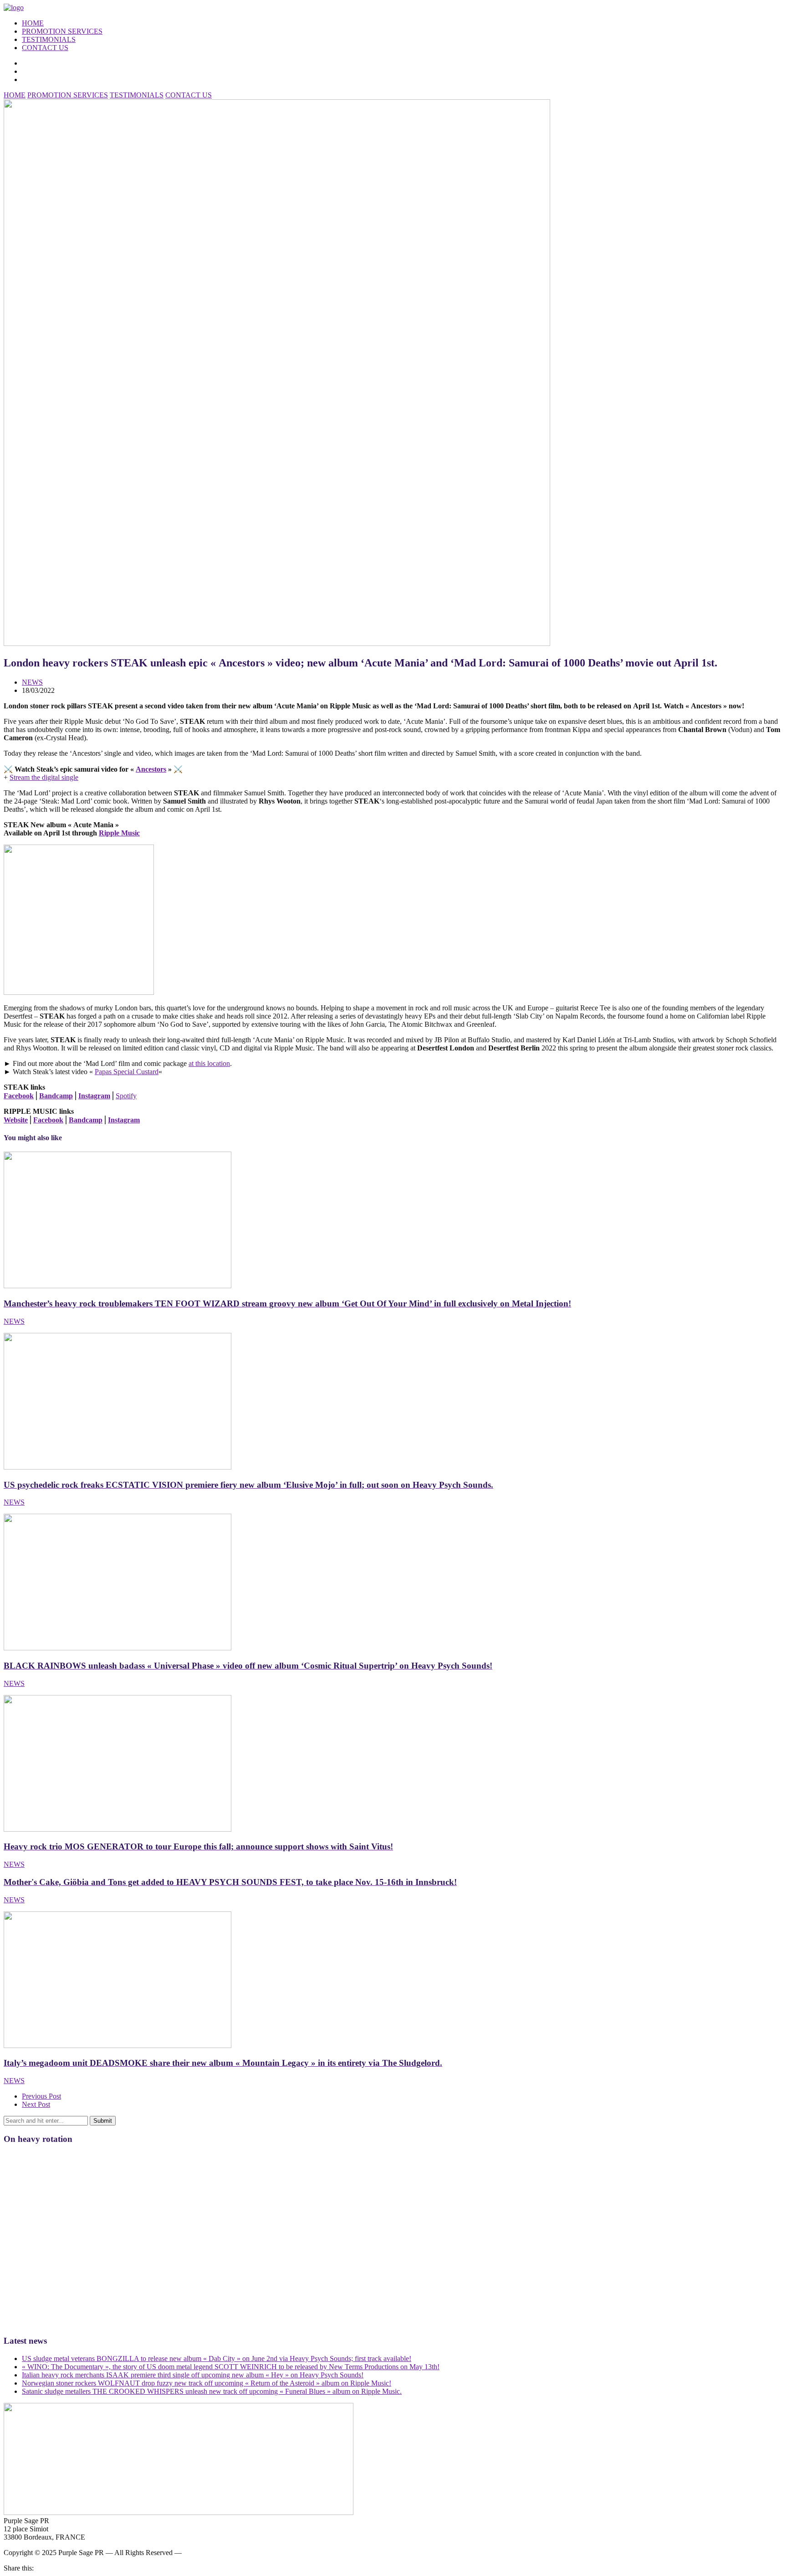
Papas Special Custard (127, 1072)
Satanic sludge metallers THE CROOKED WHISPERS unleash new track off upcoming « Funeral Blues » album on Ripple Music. (212, 2391)
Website (16, 1120)
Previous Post (41, 2096)
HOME (33, 23)
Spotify (126, 1096)
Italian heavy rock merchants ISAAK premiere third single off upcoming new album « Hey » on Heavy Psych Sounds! (193, 2375)
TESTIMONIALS (49, 39)
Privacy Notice (205, 2553)
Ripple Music (119, 833)
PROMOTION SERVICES (62, 31)
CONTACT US (45, 48)
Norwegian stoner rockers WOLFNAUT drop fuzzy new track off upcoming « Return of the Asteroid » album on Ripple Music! (207, 2383)
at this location (209, 1063)
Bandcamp (56, 1096)
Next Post (36, 2104)
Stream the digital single (44, 777)
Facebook (19, 1096)
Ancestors (151, 769)
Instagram (94, 1096)
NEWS (32, 682)
